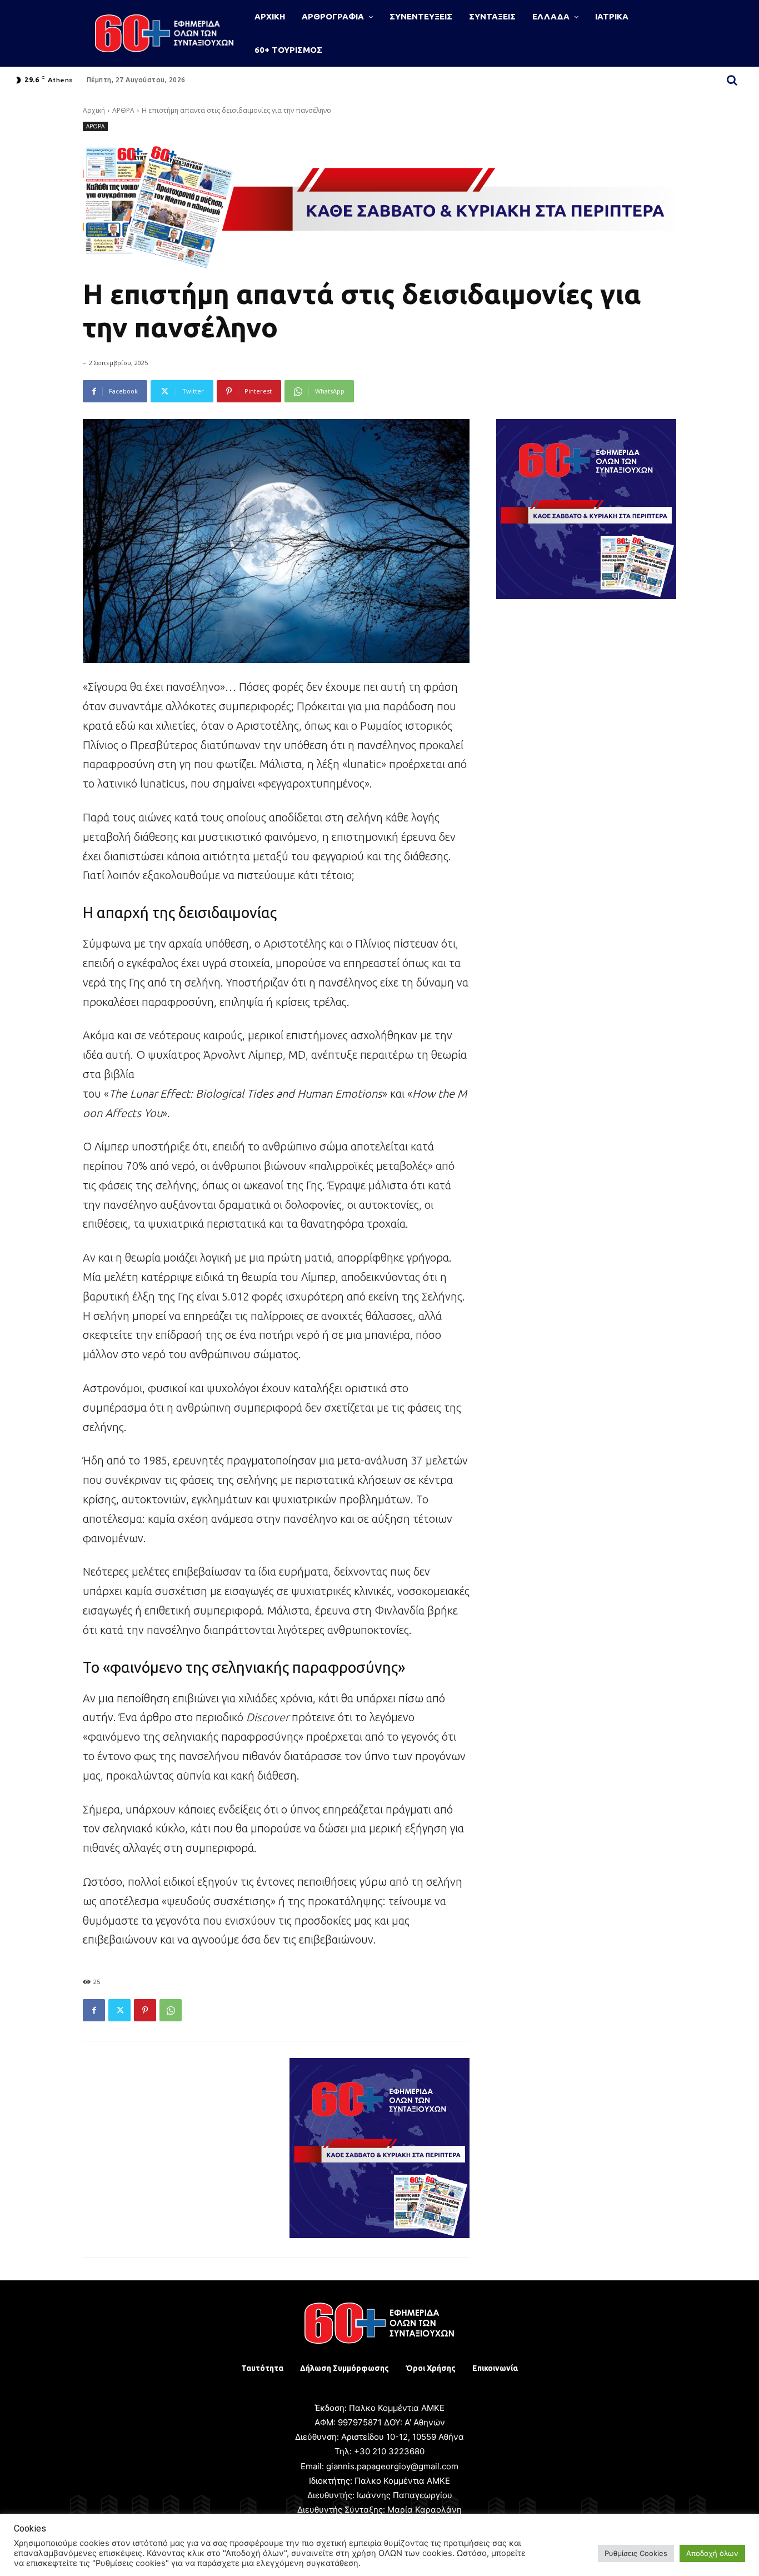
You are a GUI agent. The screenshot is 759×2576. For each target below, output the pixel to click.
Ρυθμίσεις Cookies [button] (636, 2553)
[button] (732, 80)
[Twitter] (119, 2010)
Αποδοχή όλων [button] (712, 2553)
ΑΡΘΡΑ (123, 110)
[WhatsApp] (171, 2010)
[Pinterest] (145, 2010)
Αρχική (94, 110)
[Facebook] (94, 2010)
